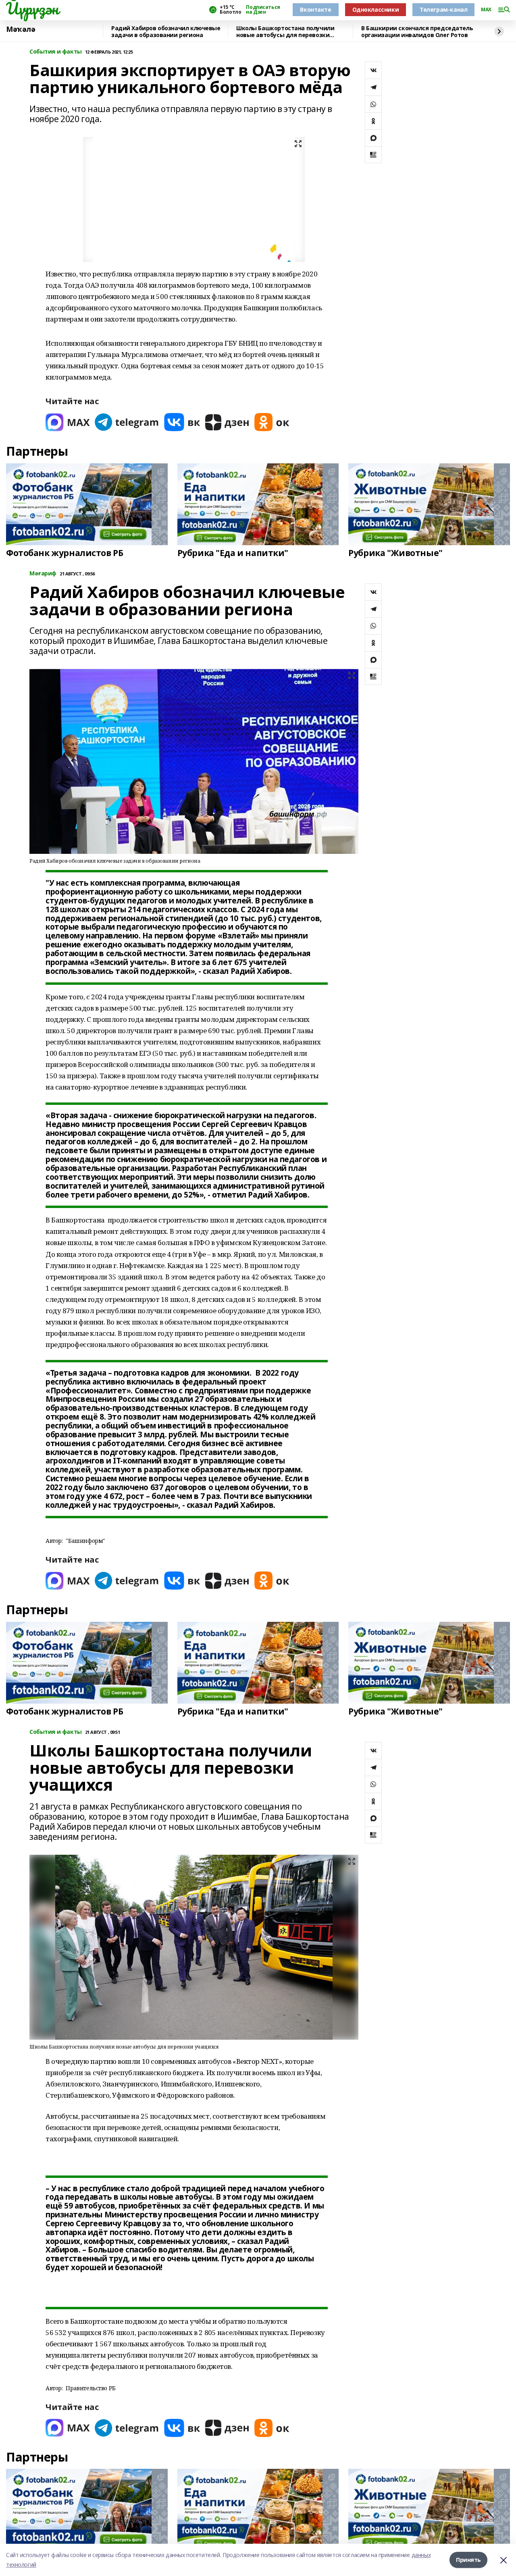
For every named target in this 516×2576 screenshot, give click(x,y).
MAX (486, 10)
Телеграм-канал (443, 9)
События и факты (56, 52)
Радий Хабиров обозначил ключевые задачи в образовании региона (166, 32)
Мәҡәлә (21, 29)
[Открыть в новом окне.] (68, 422)
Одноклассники (376, 9)
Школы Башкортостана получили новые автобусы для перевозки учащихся (285, 32)
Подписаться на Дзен (263, 10)
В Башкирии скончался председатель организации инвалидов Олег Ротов (417, 32)
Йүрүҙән (32, 8)
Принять (468, 2560)
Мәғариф (43, 574)
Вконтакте (315, 9)
